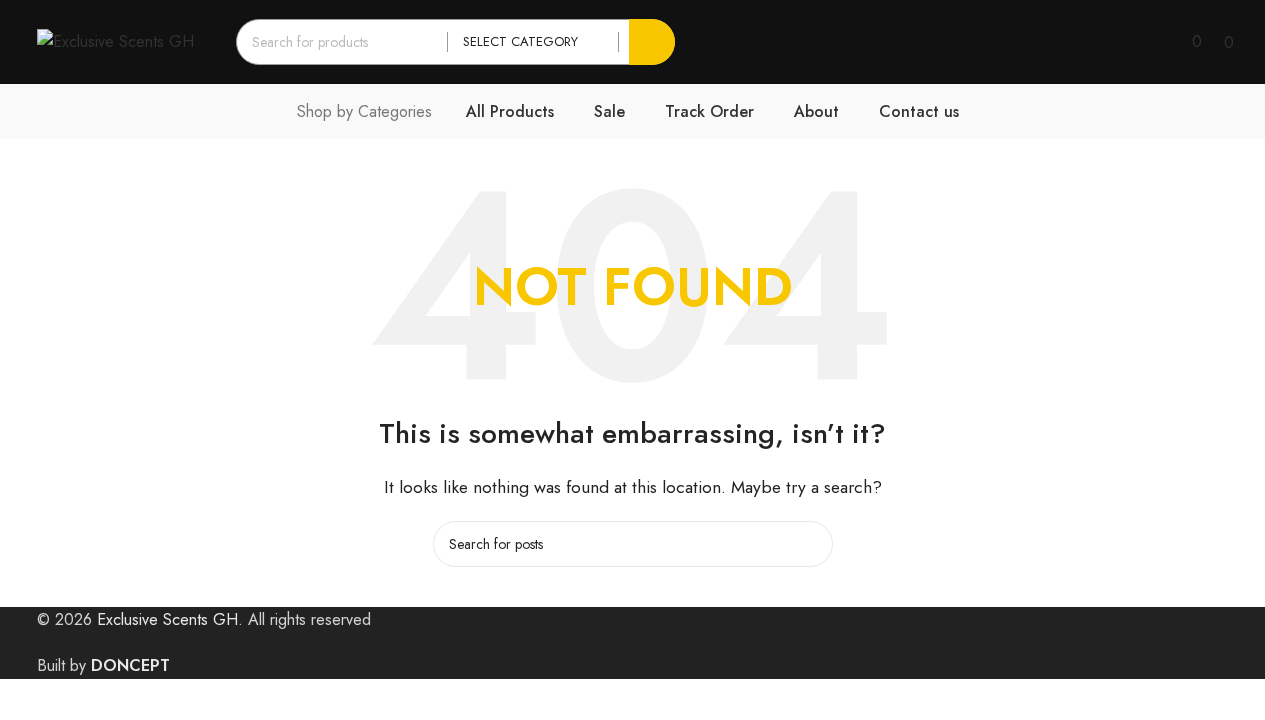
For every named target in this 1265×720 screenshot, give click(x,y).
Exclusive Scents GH (167, 619)
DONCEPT (130, 665)
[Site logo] (115, 40)
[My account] (1164, 41)
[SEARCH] (652, 42)
